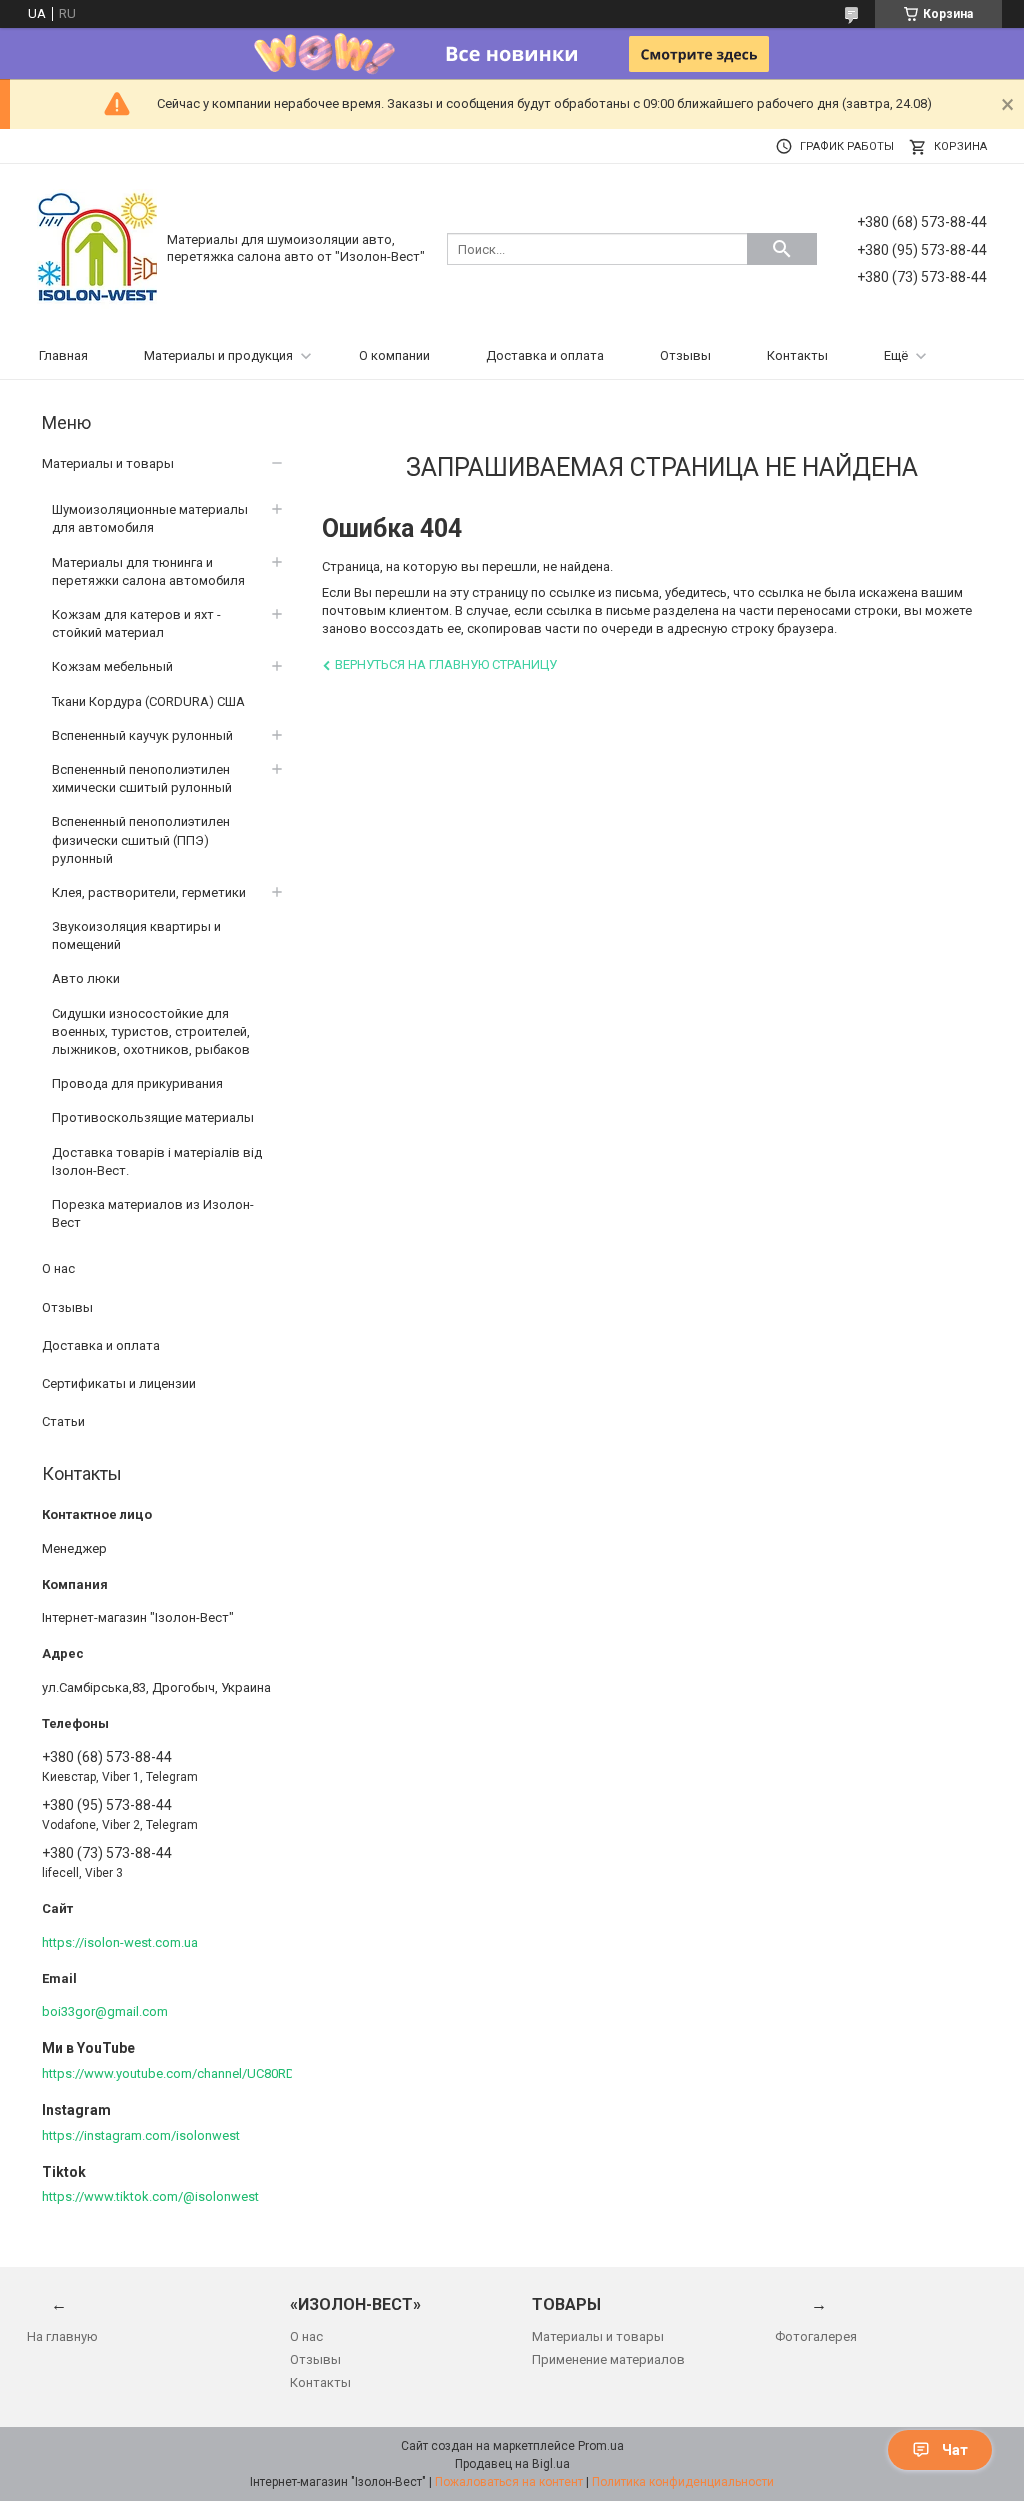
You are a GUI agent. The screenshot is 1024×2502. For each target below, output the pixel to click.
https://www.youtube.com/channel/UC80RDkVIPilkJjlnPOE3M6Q (226, 2073)
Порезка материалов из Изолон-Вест (153, 1213)
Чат (955, 2450)
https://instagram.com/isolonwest (141, 2135)
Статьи (63, 1421)
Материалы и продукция (218, 355)
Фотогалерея (816, 2336)
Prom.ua (601, 2446)
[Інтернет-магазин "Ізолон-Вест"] (97, 247)
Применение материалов (608, 2359)
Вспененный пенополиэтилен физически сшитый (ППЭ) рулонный (141, 839)
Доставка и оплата (545, 355)
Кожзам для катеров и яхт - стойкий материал (136, 623)
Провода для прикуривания (137, 1083)
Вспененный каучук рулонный (142, 735)
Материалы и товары (108, 463)
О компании (394, 355)
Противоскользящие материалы (153, 1117)
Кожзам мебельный (112, 666)
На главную (62, 2336)
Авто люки (86, 978)
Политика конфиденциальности (683, 2482)
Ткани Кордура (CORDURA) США (148, 701)
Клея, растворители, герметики (149, 892)
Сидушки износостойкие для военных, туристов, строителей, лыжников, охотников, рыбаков (151, 1031)
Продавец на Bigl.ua (512, 2464)
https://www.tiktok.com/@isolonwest (150, 2196)
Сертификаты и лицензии (119, 1383)
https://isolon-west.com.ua (120, 1942)
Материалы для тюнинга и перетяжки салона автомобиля (148, 571)
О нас (58, 1268)
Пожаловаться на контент (509, 2482)
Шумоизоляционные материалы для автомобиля (150, 518)
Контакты (797, 355)
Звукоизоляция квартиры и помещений (136, 935)
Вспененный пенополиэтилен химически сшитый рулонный (142, 778)
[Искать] (782, 249)
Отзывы (685, 355)
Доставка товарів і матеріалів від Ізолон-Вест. (157, 1161)
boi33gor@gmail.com (105, 2011)
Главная (63, 355)
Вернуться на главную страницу (446, 664)
